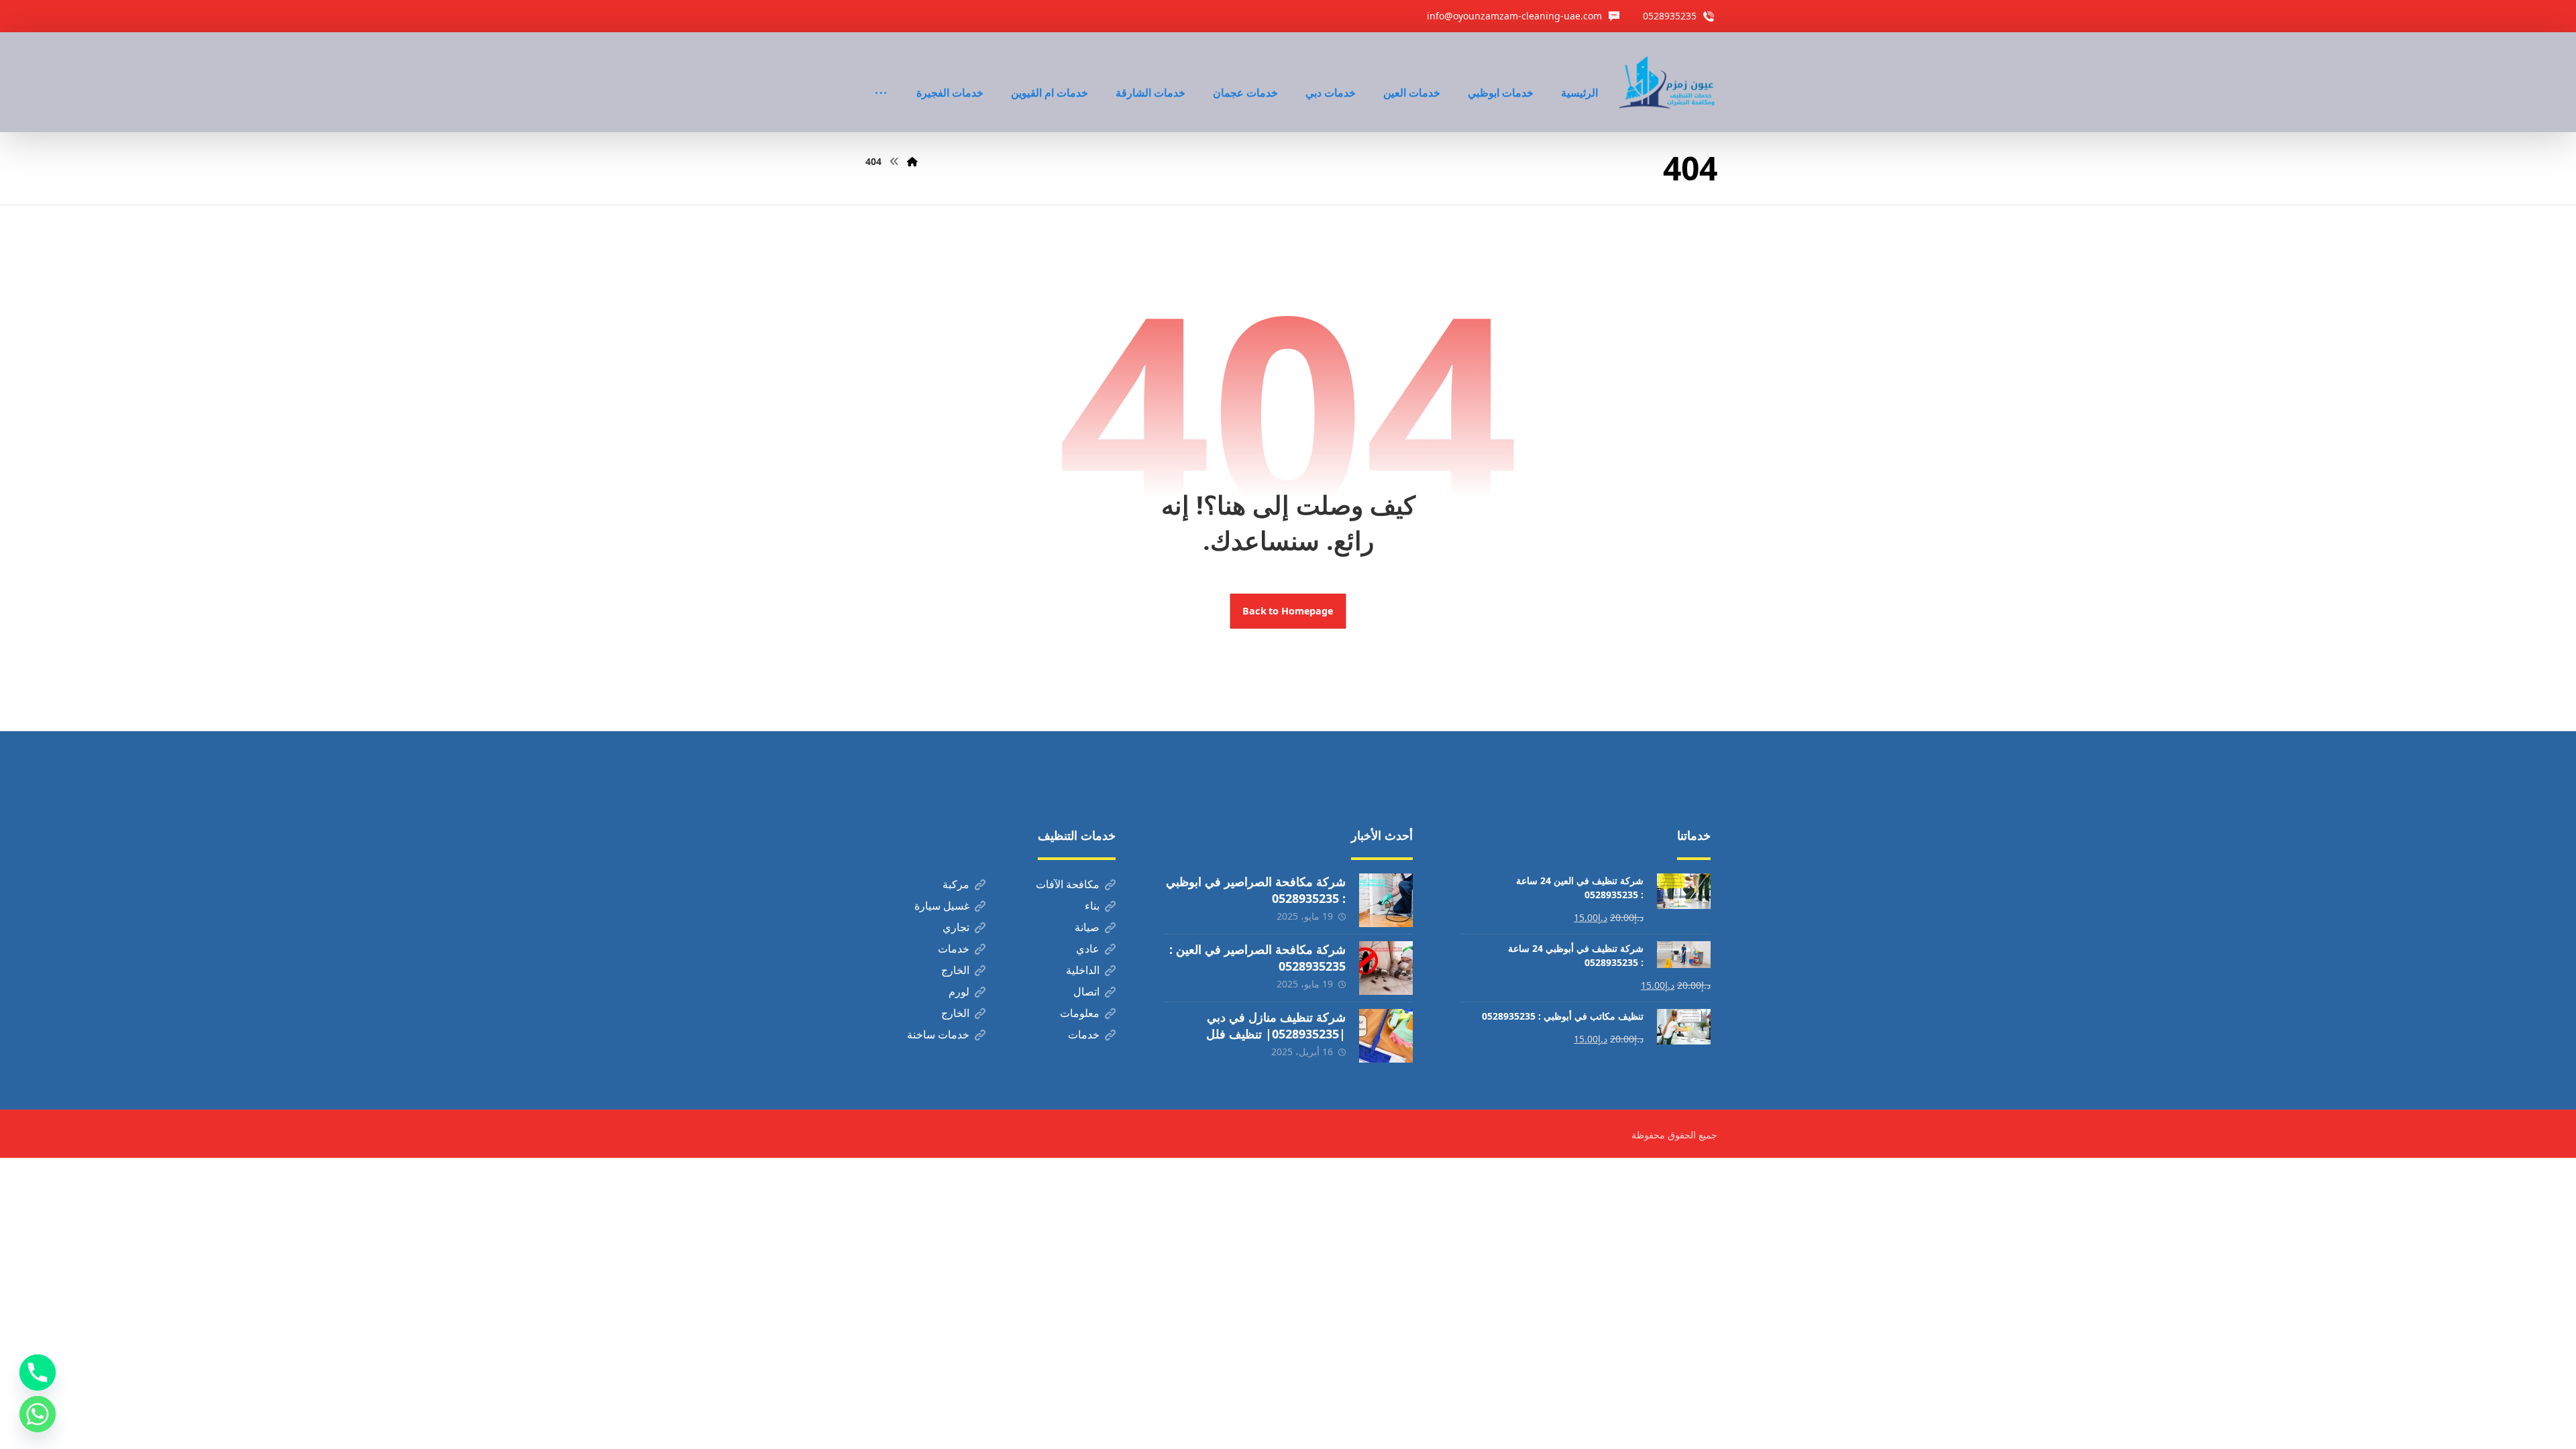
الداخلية (1083, 970)
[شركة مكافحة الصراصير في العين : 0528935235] (1386, 968)
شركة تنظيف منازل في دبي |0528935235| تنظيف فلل (1276, 1025)
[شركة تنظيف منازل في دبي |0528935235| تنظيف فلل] (1386, 1036)
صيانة (1087, 927)
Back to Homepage (1288, 611)
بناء (1092, 906)
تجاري (956, 927)
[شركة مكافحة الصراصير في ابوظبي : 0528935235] (1386, 900)
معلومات (1080, 1013)
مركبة (956, 884)
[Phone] (38, 1373)
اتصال (1086, 991)
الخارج (955, 970)
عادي (1088, 949)
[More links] (881, 74)
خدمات (954, 949)
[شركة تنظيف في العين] (1668, 82)
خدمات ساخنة (938, 1034)
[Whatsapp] (38, 1414)
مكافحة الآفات (1068, 884)
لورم (959, 991)
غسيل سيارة (942, 906)
